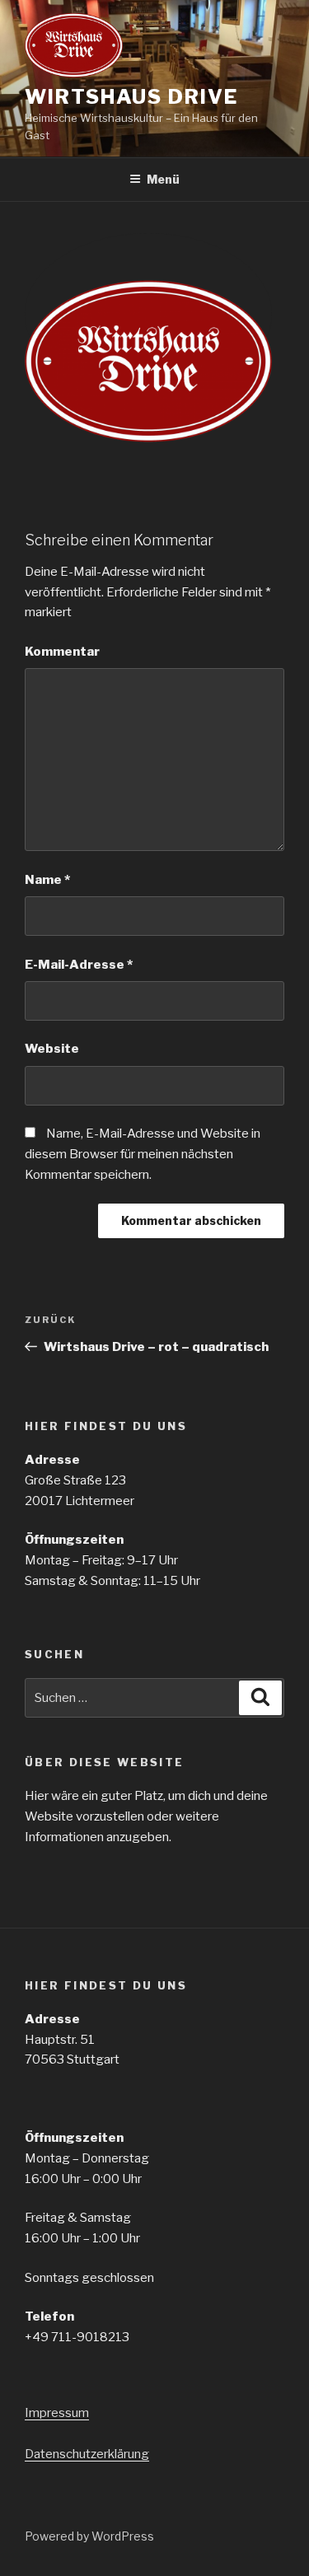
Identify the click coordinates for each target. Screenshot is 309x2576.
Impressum (57, 2413)
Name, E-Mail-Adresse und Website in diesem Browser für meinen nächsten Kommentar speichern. (143, 1154)
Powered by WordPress (89, 2536)
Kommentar (62, 652)
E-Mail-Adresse (79, 965)
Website (52, 1049)
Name (47, 880)
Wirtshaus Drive (131, 97)
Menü (163, 179)
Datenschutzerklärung (87, 2454)
